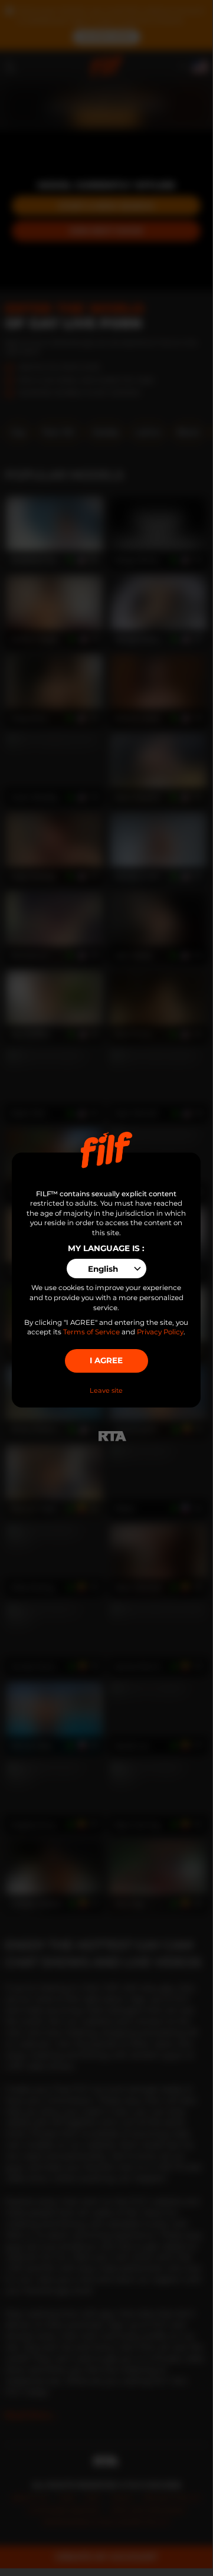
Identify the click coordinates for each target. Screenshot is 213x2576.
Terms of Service (91, 1332)
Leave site (106, 1390)
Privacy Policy (160, 1332)
